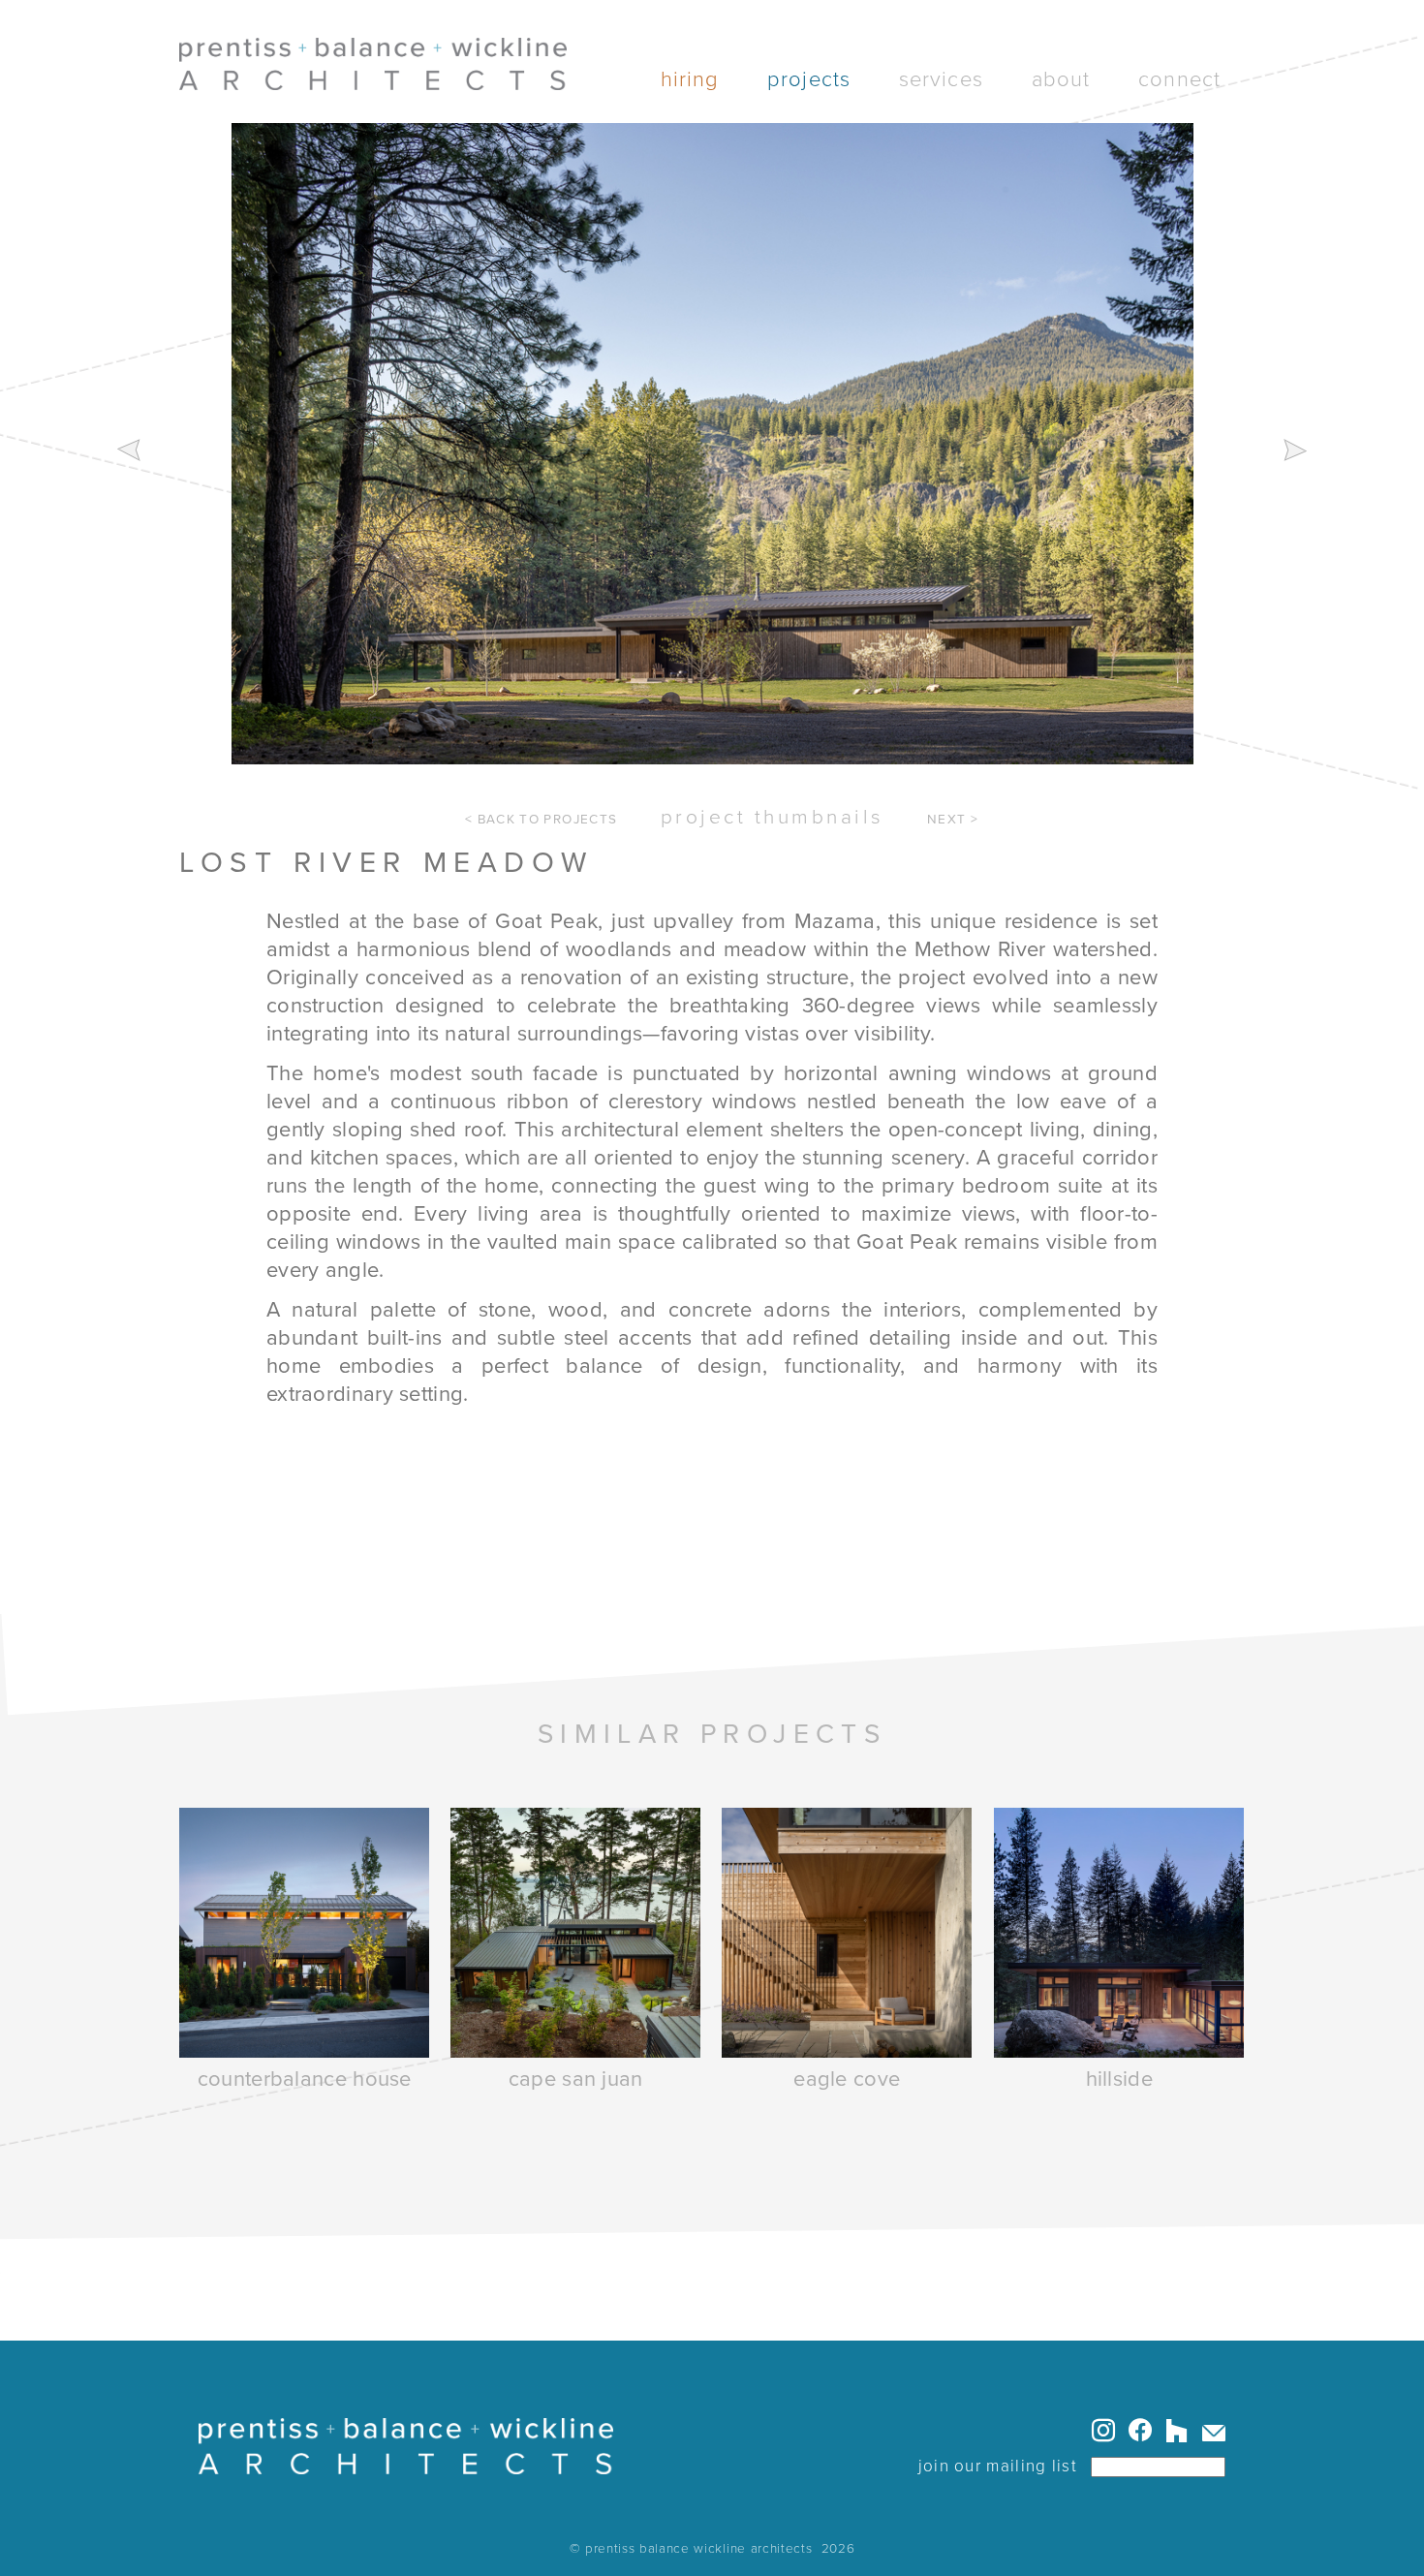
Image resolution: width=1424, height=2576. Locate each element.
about (1061, 79)
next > (953, 820)
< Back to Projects (541, 820)
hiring (690, 79)
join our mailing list (998, 2466)
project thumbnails (773, 817)
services (941, 79)
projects (809, 79)
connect (1179, 79)
